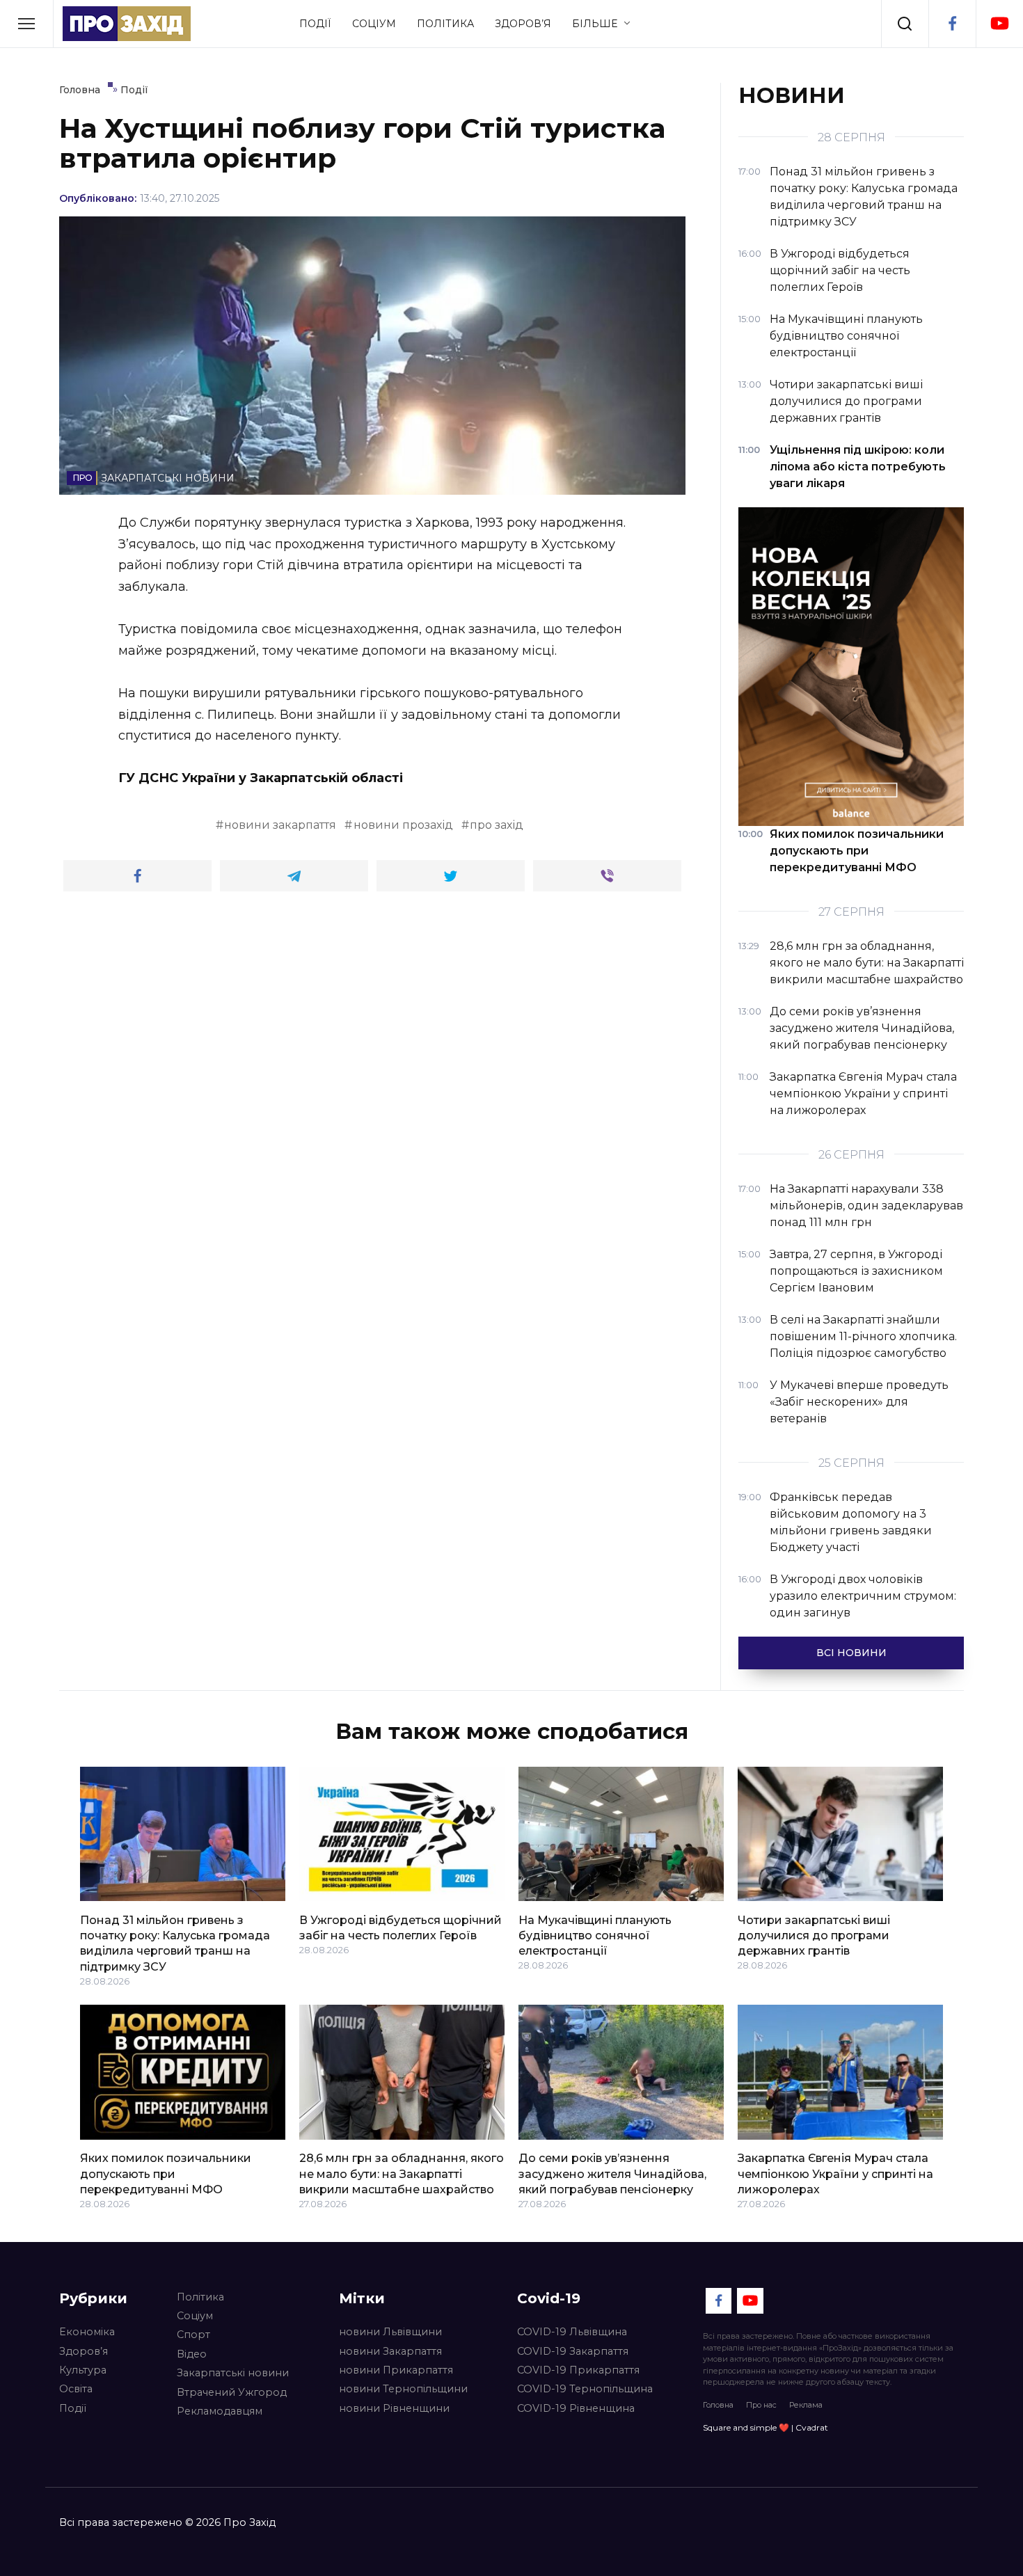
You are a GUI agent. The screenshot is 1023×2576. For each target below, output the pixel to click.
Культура (83, 2370)
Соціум (374, 24)
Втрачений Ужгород (232, 2392)
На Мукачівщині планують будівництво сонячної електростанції (595, 1935)
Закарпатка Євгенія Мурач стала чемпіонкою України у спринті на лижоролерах (835, 2174)
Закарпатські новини (233, 2373)
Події (315, 24)
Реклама (806, 2405)
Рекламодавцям (220, 2411)
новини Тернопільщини (403, 2389)
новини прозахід (403, 825)
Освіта (76, 2389)
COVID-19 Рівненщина (576, 2408)
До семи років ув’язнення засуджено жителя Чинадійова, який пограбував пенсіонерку (612, 2174)
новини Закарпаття (390, 2351)
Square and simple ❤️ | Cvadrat (766, 2427)
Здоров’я (523, 24)
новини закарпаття (280, 825)
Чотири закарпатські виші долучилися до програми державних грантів (814, 1935)
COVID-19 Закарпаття (573, 2351)
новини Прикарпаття (396, 2370)
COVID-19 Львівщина (572, 2332)
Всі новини (851, 1653)
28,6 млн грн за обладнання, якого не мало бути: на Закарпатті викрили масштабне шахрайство (402, 2174)
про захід (497, 825)
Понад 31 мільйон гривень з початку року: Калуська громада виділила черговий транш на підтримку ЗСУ (175, 1943)
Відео (192, 2354)
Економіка (87, 2332)
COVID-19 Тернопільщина (585, 2389)
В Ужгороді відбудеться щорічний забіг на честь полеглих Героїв (401, 1927)
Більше (595, 24)
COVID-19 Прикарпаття (578, 2370)
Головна (718, 2405)
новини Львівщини (390, 2332)
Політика (445, 24)
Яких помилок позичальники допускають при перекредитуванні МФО (166, 2174)
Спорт (193, 2335)
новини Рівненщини (394, 2408)
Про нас (761, 2405)
